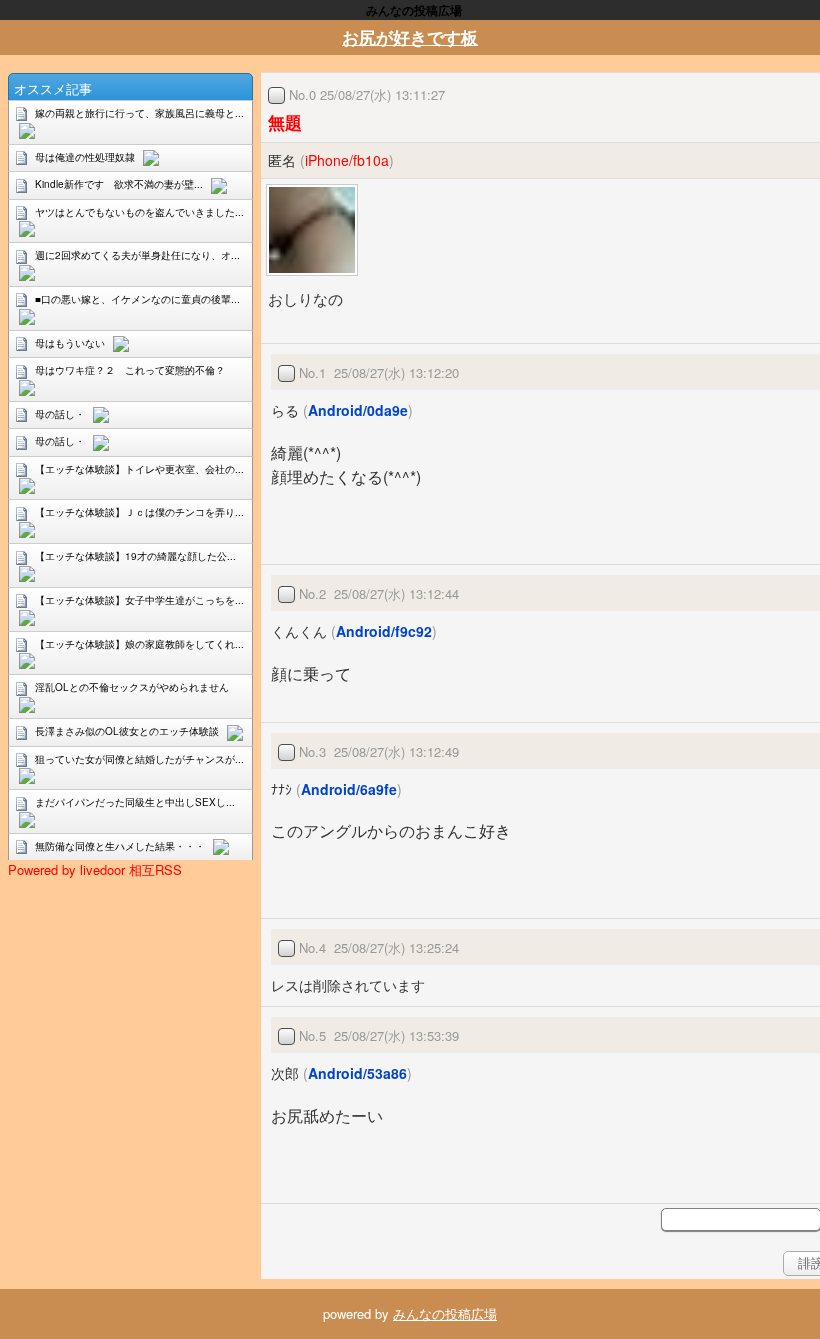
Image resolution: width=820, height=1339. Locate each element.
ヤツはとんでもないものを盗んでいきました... (139, 212)
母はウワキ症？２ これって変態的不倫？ (130, 370)
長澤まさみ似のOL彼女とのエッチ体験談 (127, 731)
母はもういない (70, 343)
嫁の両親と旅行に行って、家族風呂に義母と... (139, 113)
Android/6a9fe (349, 789)
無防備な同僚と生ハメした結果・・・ (120, 846)
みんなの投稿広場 (445, 1313)
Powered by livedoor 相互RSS (95, 869)
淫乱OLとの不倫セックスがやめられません (132, 687)
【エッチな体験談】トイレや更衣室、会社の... (139, 469)
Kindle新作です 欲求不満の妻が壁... (119, 184)
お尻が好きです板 (410, 37)
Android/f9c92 (384, 631)
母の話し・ (60, 414)
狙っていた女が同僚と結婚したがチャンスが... (139, 759)
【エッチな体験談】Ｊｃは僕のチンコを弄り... (139, 512)
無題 (285, 122)
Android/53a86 (357, 1073)
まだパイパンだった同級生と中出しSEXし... (135, 802)
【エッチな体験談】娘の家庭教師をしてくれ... (139, 644)
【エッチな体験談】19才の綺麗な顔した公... (135, 556)
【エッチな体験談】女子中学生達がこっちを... (139, 600)
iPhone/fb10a (347, 160)
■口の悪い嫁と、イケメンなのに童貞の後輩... (137, 299)
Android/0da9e (358, 410)
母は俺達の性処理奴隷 (85, 157)
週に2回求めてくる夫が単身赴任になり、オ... (137, 255)
